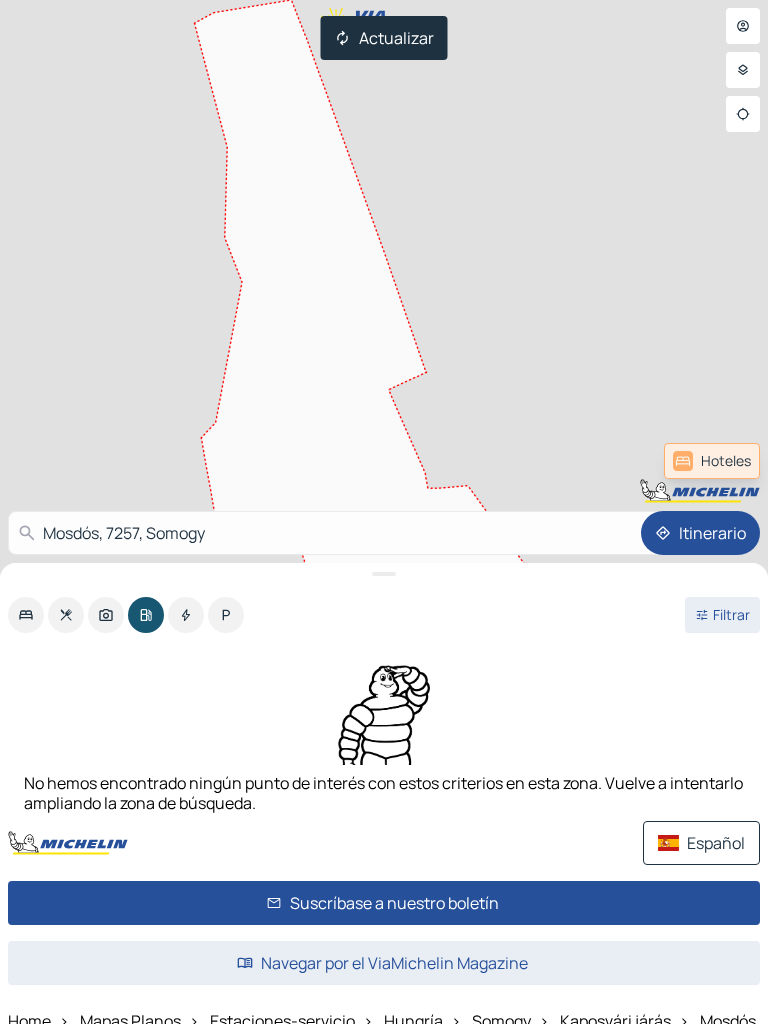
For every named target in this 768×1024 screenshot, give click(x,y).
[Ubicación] (743, 114)
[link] (712, 461)
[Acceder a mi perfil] (743, 26)
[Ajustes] (743, 70)
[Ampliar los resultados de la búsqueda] (384, 574)
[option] (26, 615)
